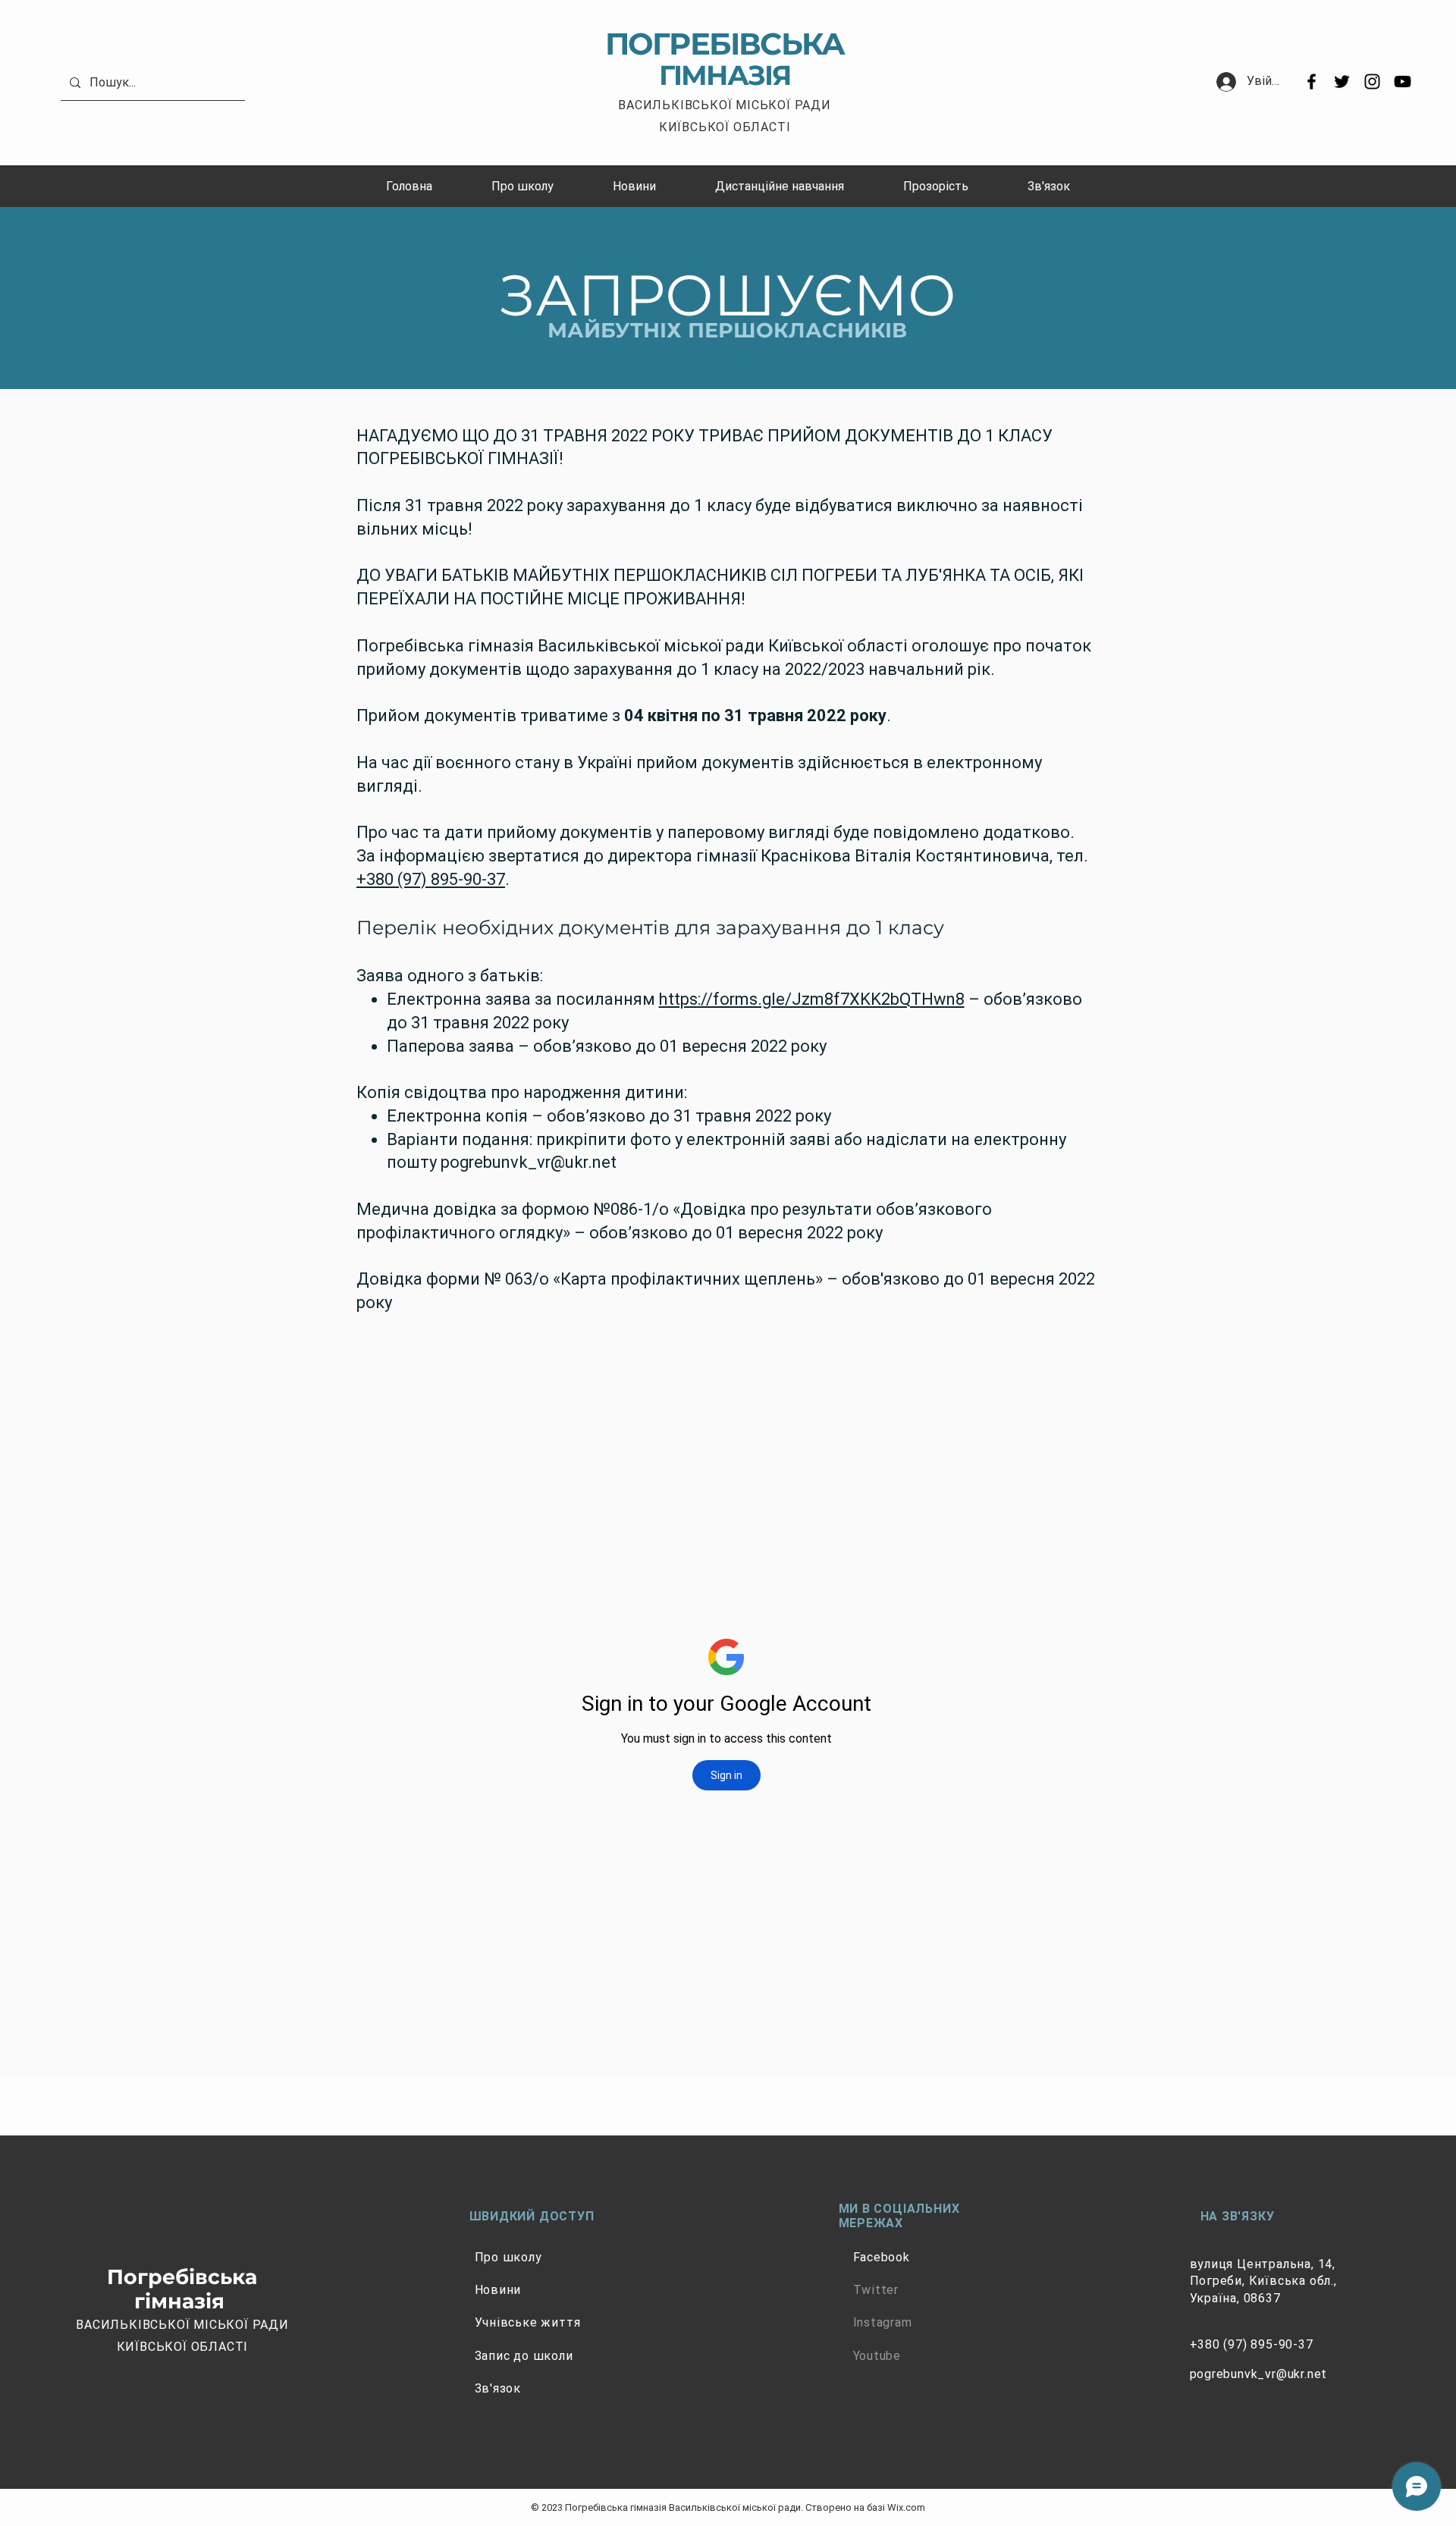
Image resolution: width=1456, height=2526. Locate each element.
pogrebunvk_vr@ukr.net (529, 1162)
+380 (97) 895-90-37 (431, 879)
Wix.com (906, 2507)
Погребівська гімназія (182, 2289)
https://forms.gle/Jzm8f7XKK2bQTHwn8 (812, 999)
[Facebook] (1312, 82)
